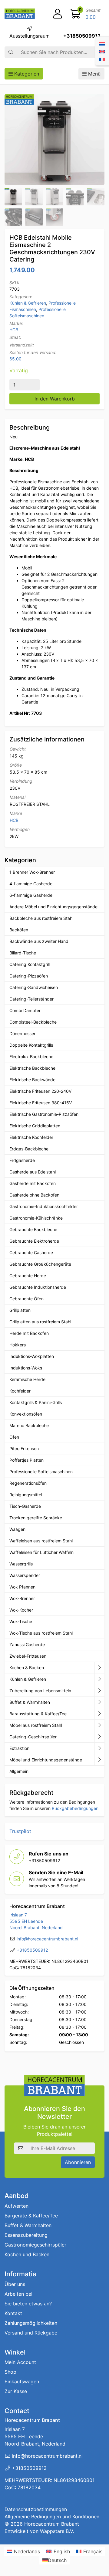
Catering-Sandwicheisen (34, 987)
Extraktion (19, 1748)
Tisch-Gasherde (25, 1506)
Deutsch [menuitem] (57, 2560)
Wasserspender (25, 1575)
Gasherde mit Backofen (33, 1183)
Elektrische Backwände (32, 1080)
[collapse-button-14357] (99, 1748)
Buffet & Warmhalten (30, 1702)
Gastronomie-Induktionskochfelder (44, 1206)
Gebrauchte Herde (28, 1276)
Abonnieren (78, 2162)
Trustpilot (20, 1831)
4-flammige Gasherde (31, 884)
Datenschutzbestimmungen (36, 2510)
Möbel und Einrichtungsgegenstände (46, 1760)
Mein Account (20, 2362)
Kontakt (13, 2313)
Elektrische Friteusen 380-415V (41, 1103)
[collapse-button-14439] (99, 1668)
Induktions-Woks (26, 1368)
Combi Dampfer (25, 1010)
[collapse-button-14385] (99, 1702)
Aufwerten (17, 2206)
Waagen (17, 1529)
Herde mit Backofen (29, 1333)
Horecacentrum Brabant (52, 2524)
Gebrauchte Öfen (26, 1299)
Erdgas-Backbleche (29, 1149)
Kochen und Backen (27, 2254)
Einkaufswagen (22, 2382)
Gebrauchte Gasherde (31, 1253)
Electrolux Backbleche (31, 1057)
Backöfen (19, 930)
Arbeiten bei (18, 2294)
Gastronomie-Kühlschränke (36, 1218)
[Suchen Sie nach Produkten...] (11, 52)
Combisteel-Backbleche (33, 1022)
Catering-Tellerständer (31, 999)
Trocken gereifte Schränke (36, 1518)
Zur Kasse (16, 2392)
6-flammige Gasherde (31, 895)
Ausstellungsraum (30, 36)
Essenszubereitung (26, 2235)
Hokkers (18, 1345)
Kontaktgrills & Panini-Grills (36, 1402)
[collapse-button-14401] (99, 1737)
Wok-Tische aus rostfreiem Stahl (41, 1633)
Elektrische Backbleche (32, 1068)
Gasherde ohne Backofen (34, 1195)
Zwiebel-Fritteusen (28, 1656)
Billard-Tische (23, 953)
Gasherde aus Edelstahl (33, 1172)
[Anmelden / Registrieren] (58, 14)
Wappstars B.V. (57, 2531)
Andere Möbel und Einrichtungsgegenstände (53, 907)
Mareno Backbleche (29, 1425)
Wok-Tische (21, 1621)
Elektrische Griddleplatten (35, 1126)
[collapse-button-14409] (99, 1679)
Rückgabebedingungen (75, 1808)
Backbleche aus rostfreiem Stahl (41, 918)
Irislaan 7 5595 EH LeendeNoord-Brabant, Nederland (36, 1921)
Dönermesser (22, 1033)
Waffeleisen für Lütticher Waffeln (41, 1552)
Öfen (14, 1437)
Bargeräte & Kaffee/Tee (31, 2216)
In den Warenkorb (55, 399)
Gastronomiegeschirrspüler (35, 2245)
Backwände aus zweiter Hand (39, 941)
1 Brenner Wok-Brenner (32, 872)
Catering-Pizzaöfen (29, 976)
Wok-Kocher (21, 1610)
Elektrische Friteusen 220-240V (40, 1091)
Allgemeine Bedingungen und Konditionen (52, 2517)
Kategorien (26, 74)
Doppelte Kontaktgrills (31, 1045)
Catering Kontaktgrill (30, 964)
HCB (14, 330)
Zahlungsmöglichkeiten (31, 2323)
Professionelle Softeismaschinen (41, 1472)
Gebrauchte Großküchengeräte (40, 1264)
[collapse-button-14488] (99, 1725)
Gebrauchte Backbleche (33, 1229)
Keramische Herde (27, 1379)
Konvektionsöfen (26, 1414)
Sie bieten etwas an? (28, 2304)
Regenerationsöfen (28, 1483)
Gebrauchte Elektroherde (34, 1241)
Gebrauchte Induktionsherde (38, 1287)
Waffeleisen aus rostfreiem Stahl (41, 1541)
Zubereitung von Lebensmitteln (40, 1691)
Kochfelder (20, 1391)
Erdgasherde (22, 1160)
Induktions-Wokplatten (32, 1356)
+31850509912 (82, 36)
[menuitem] (102, 43)
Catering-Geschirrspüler (33, 1737)
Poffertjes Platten (26, 1460)
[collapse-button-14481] (99, 1760)
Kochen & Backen (27, 1668)
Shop (10, 2372)
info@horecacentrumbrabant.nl (47, 1939)
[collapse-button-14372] (99, 1714)
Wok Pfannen (22, 1587)
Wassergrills (21, 1564)
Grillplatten (20, 1310)
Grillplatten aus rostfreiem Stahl (40, 1322)
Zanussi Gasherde (27, 1644)
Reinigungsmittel (26, 1495)
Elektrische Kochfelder (31, 1137)
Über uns (15, 2284)
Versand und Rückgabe (31, 2333)
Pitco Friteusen (24, 1448)
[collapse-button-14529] (99, 1691)
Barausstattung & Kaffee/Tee (38, 1714)
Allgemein (19, 1771)
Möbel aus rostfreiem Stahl (36, 1725)
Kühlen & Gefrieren (28, 303)
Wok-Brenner (22, 1598)
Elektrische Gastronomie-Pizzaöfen (44, 1114)
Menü (94, 74)
